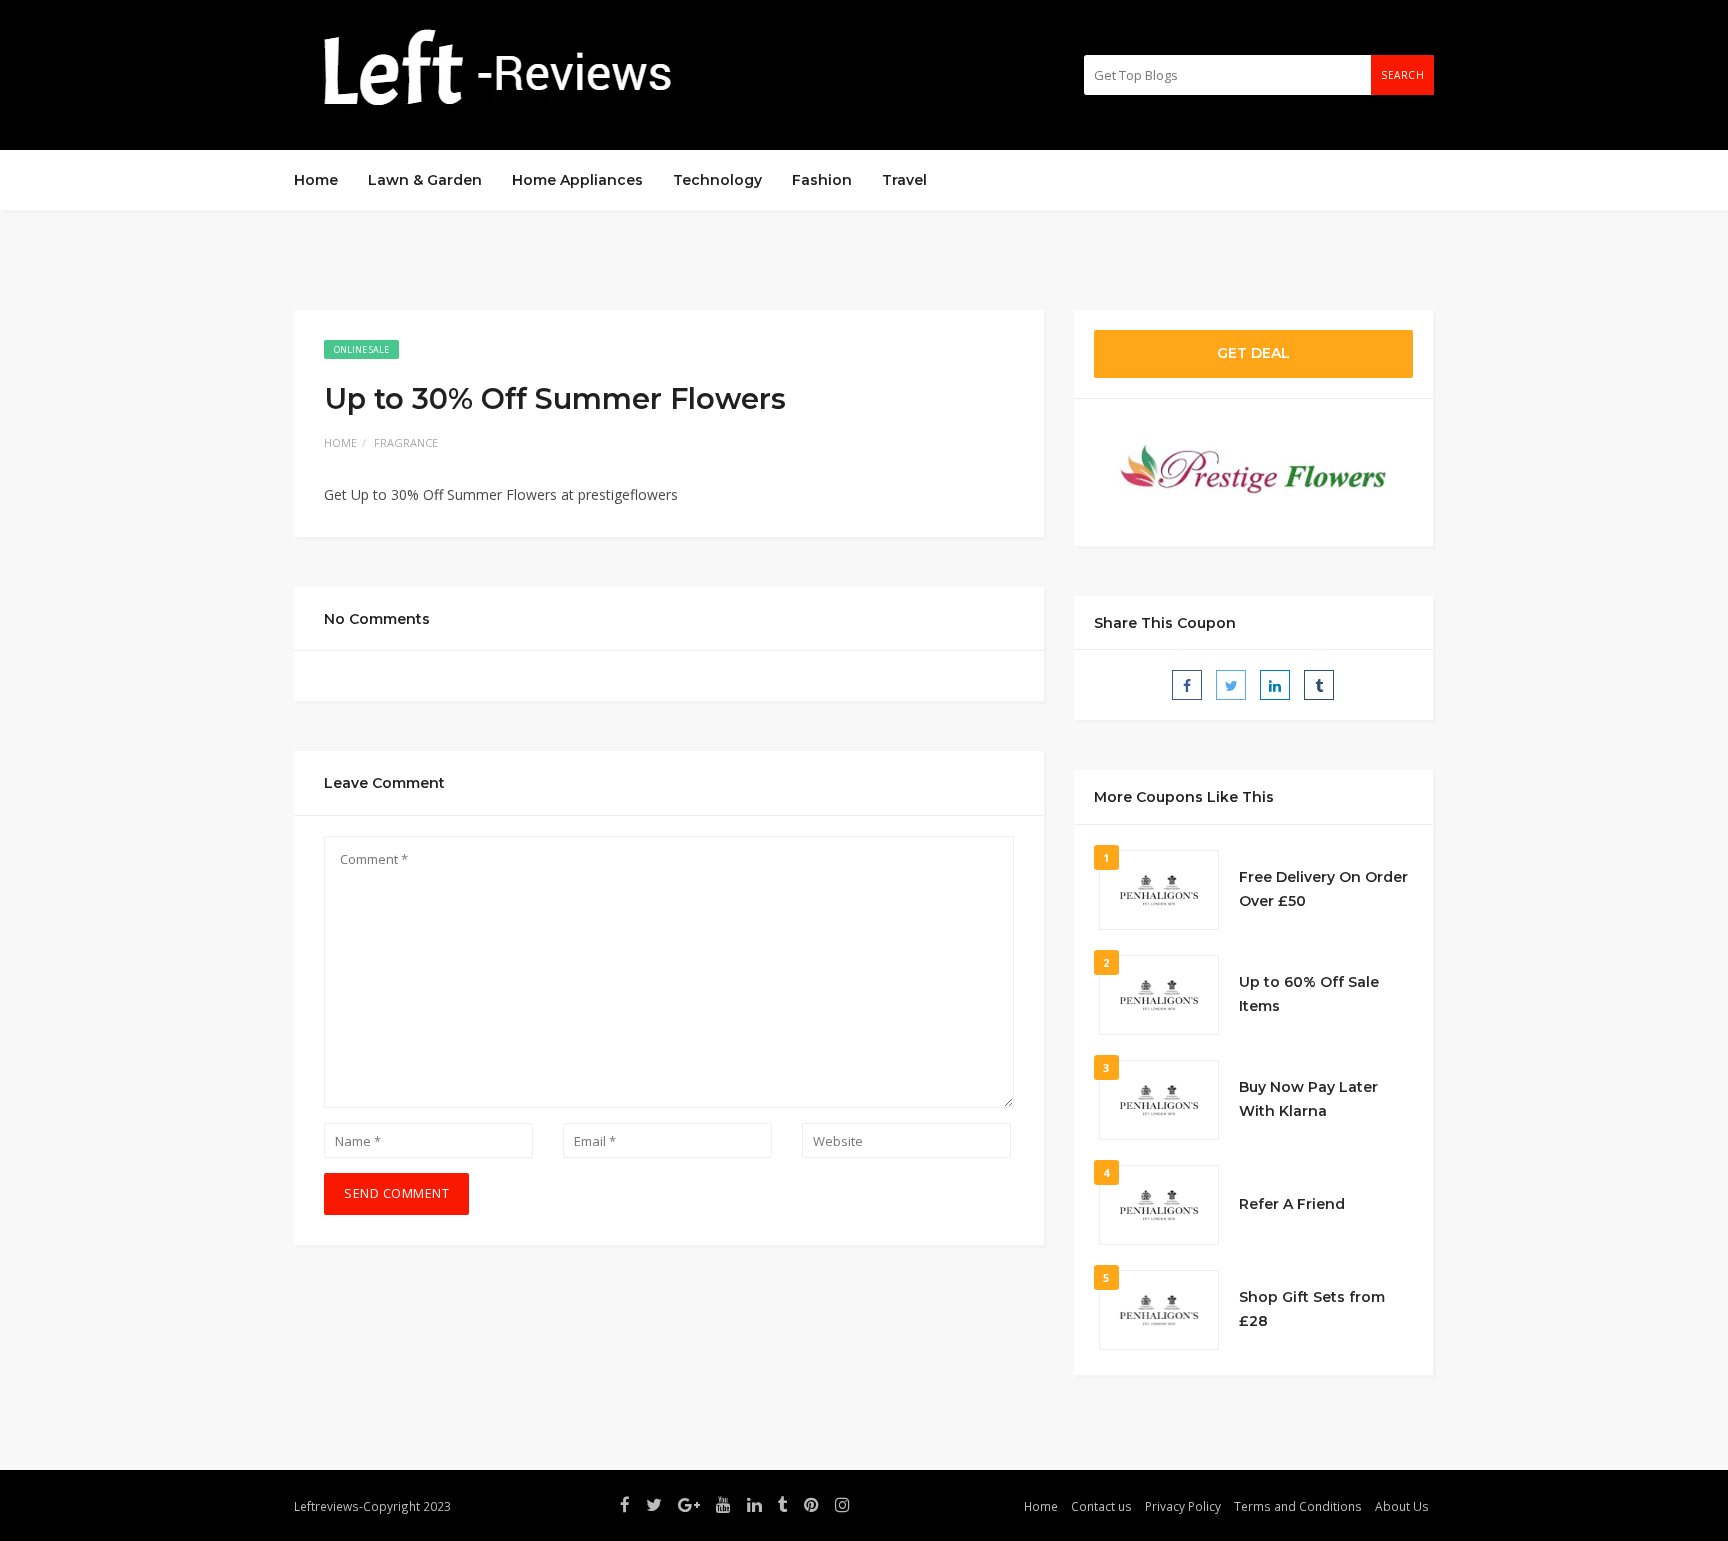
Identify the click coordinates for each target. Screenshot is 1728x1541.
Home (316, 180)
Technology (717, 180)
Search (1402, 75)
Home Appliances (577, 180)
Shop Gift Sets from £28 (1312, 1309)
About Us (1402, 1506)
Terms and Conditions (1298, 1506)
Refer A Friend (1292, 1204)
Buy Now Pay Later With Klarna (1308, 1099)
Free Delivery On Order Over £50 (1323, 889)
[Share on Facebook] (1187, 685)
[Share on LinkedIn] (1275, 685)
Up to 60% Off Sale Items (1309, 994)
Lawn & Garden (425, 180)
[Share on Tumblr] (1319, 685)
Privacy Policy (1183, 1506)
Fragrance (406, 442)
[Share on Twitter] (1231, 685)
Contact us (1101, 1506)
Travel (904, 180)
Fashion (822, 180)
